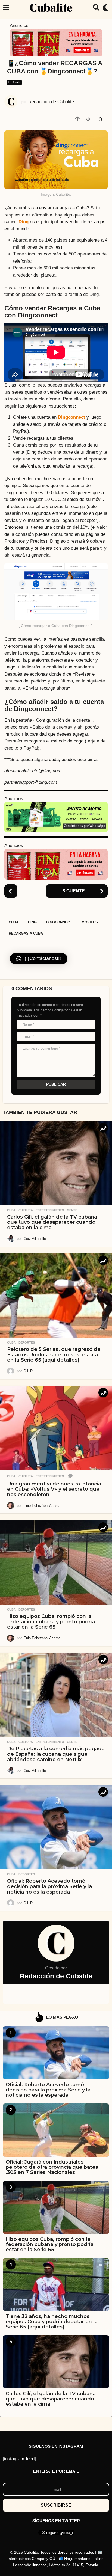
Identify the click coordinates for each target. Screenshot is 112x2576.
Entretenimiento (50, 1210)
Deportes (27, 1342)
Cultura (26, 1210)
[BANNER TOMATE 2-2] (56, 42)
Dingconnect (71, 417)
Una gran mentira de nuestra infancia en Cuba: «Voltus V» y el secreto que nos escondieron (54, 1489)
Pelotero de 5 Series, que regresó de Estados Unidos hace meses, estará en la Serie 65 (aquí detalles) (54, 1355)
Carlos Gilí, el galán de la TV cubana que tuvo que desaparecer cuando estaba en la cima (52, 1222)
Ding (24, 222)
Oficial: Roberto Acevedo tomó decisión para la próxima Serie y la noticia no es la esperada (49, 1886)
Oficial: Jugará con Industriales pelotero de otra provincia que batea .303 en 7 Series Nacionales (52, 2167)
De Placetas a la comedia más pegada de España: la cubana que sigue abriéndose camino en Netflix (56, 1754)
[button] (6, 8)
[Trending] (103, 1128)
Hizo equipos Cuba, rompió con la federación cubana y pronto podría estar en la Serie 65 (51, 1622)
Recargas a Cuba (26, 933)
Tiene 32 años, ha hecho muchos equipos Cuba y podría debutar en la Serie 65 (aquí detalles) (52, 2322)
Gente (72, 1210)
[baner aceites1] (56, 817)
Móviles (90, 922)
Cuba (14, 922)
